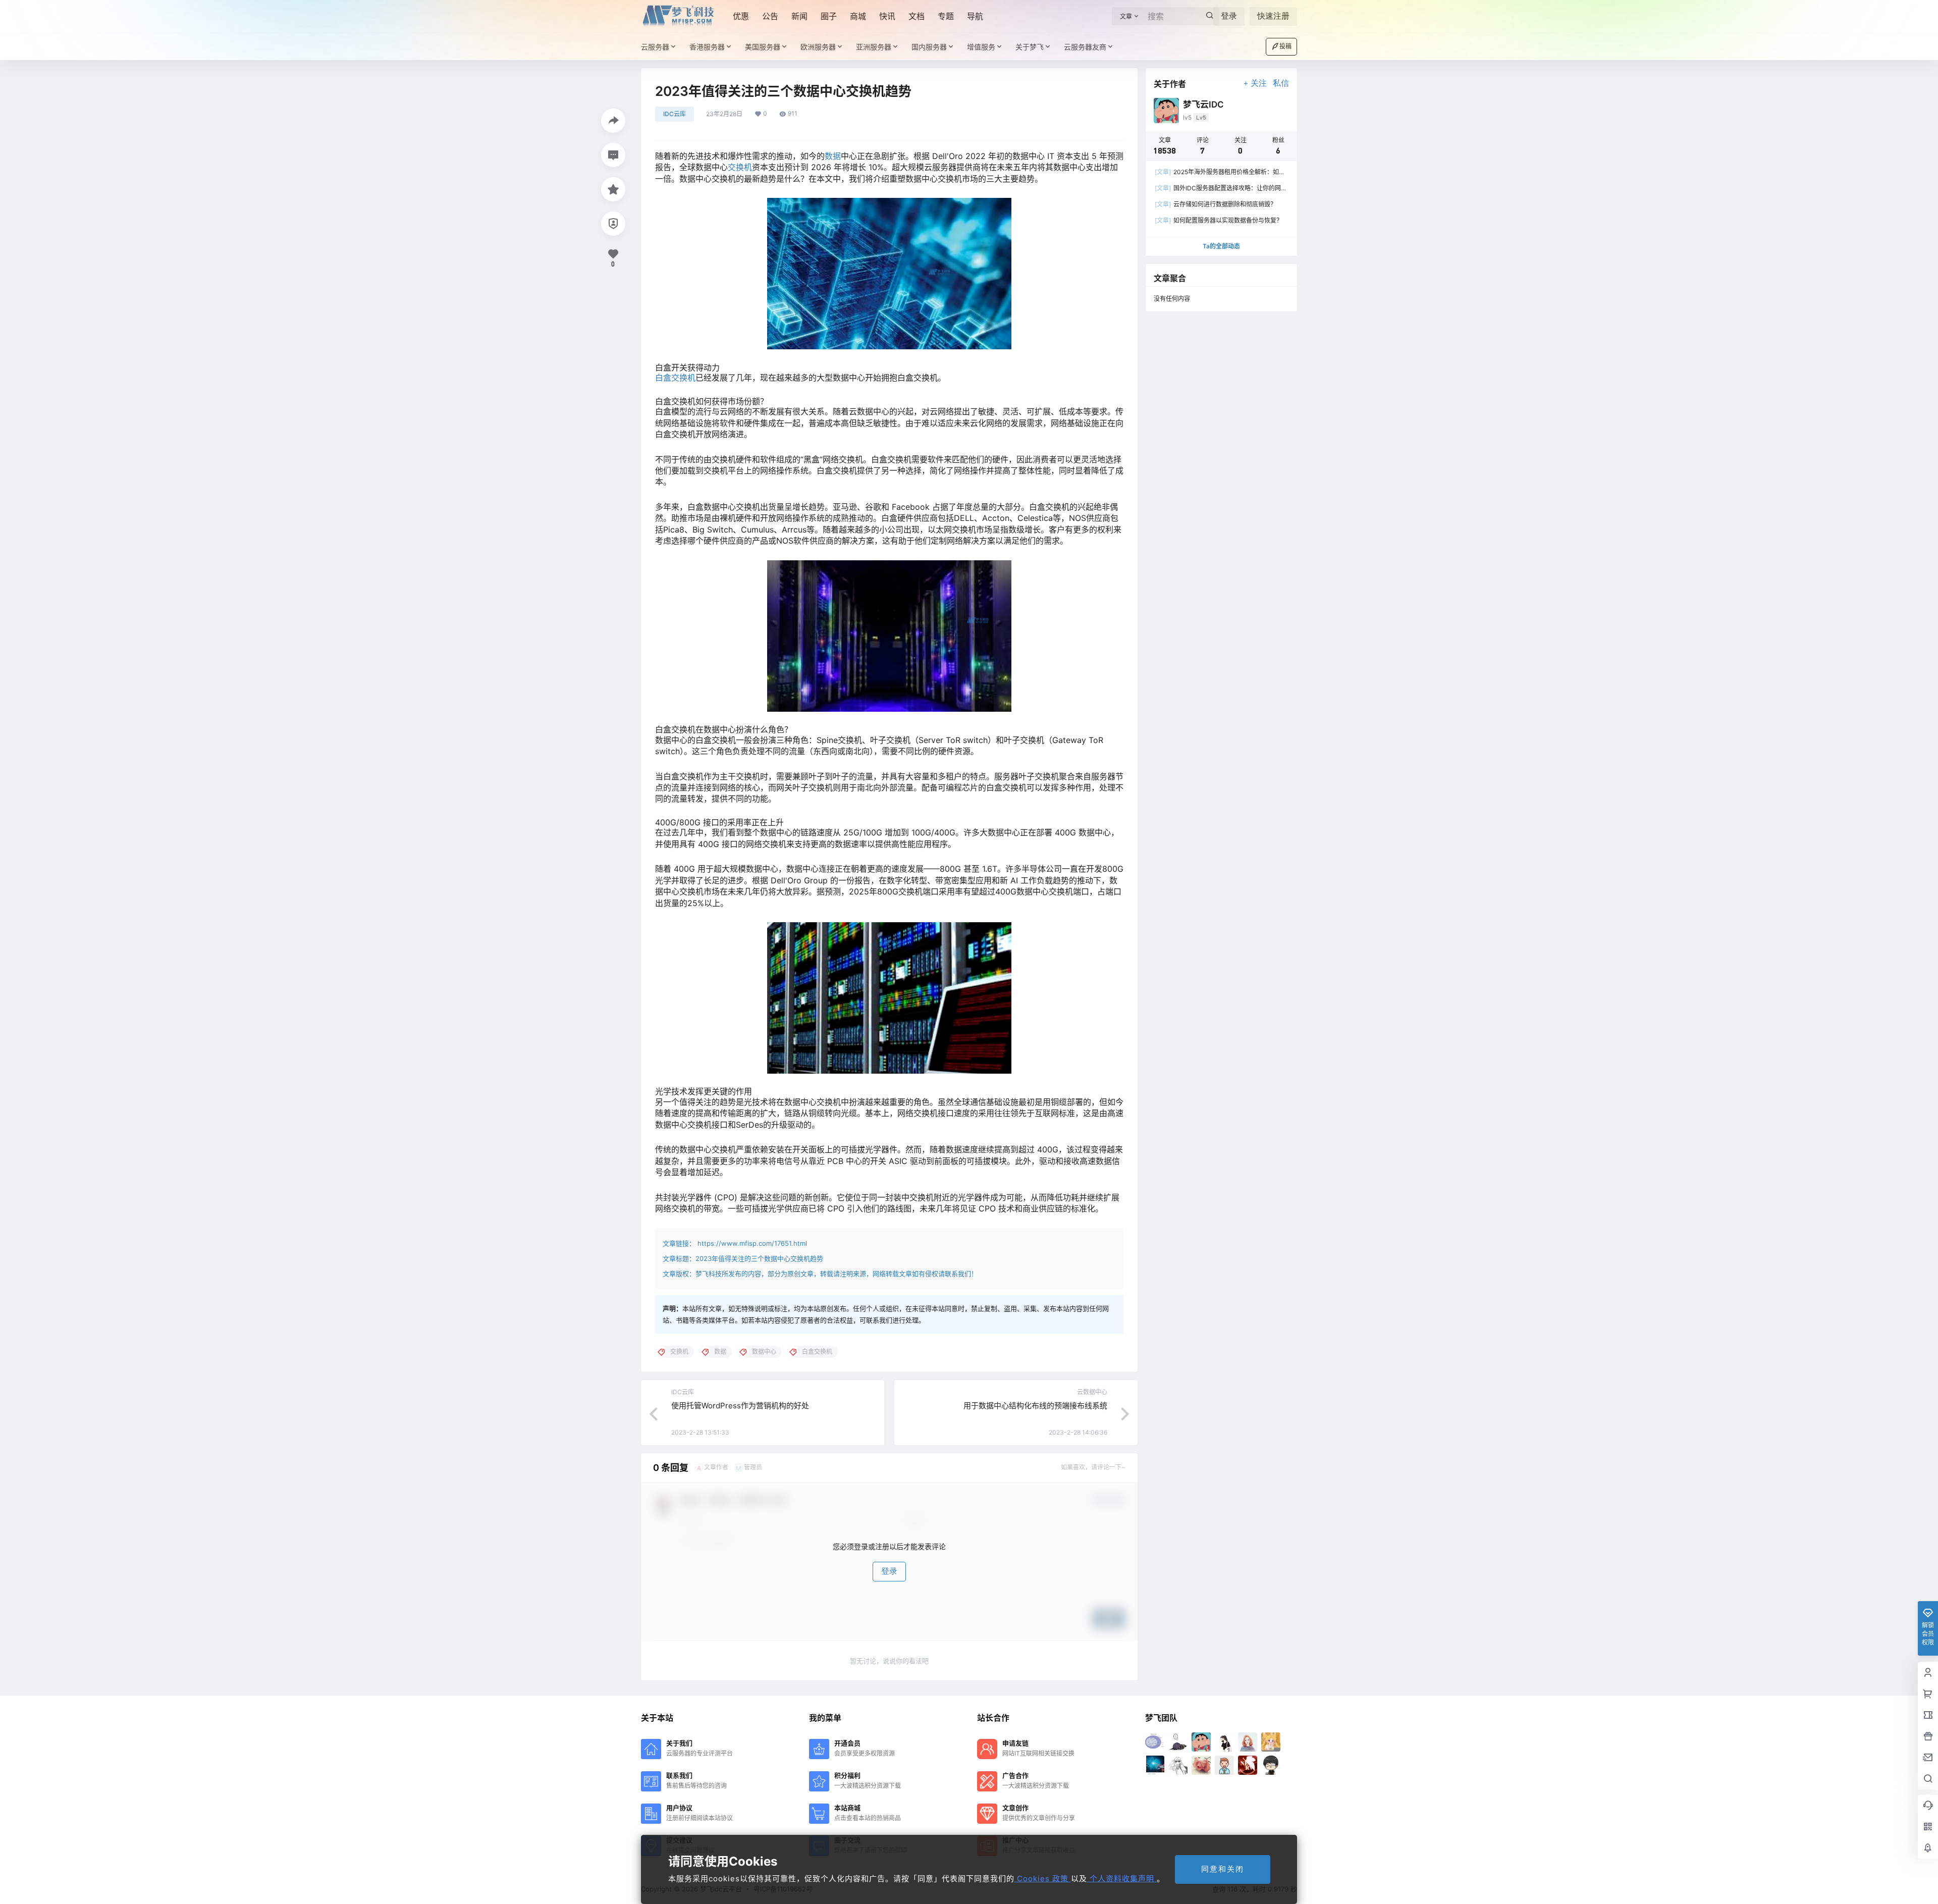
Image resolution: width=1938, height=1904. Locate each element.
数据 (833, 156)
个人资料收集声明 (1122, 1879)
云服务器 (655, 47)
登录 (1229, 16)
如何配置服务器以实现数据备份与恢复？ (1219, 220)
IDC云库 (675, 114)
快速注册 (1273, 16)
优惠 (741, 16)
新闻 (799, 16)
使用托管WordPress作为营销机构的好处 (740, 1406)
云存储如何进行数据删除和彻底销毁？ (1216, 204)
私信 (1281, 83)
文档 (917, 16)
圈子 (829, 16)
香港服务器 (707, 47)
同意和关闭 (1223, 1869)
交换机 (740, 167)
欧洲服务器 (818, 47)
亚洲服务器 (874, 47)
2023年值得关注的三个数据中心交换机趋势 (759, 1258)
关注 (1259, 83)
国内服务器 (929, 47)
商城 (858, 16)
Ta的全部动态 (1221, 246)
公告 (770, 16)
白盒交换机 (675, 378)
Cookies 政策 (1043, 1879)
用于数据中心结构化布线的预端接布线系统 (1035, 1406)
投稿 (1285, 46)
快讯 (887, 16)
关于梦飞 (1030, 47)
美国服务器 (763, 47)
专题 (946, 16)
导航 (975, 16)
